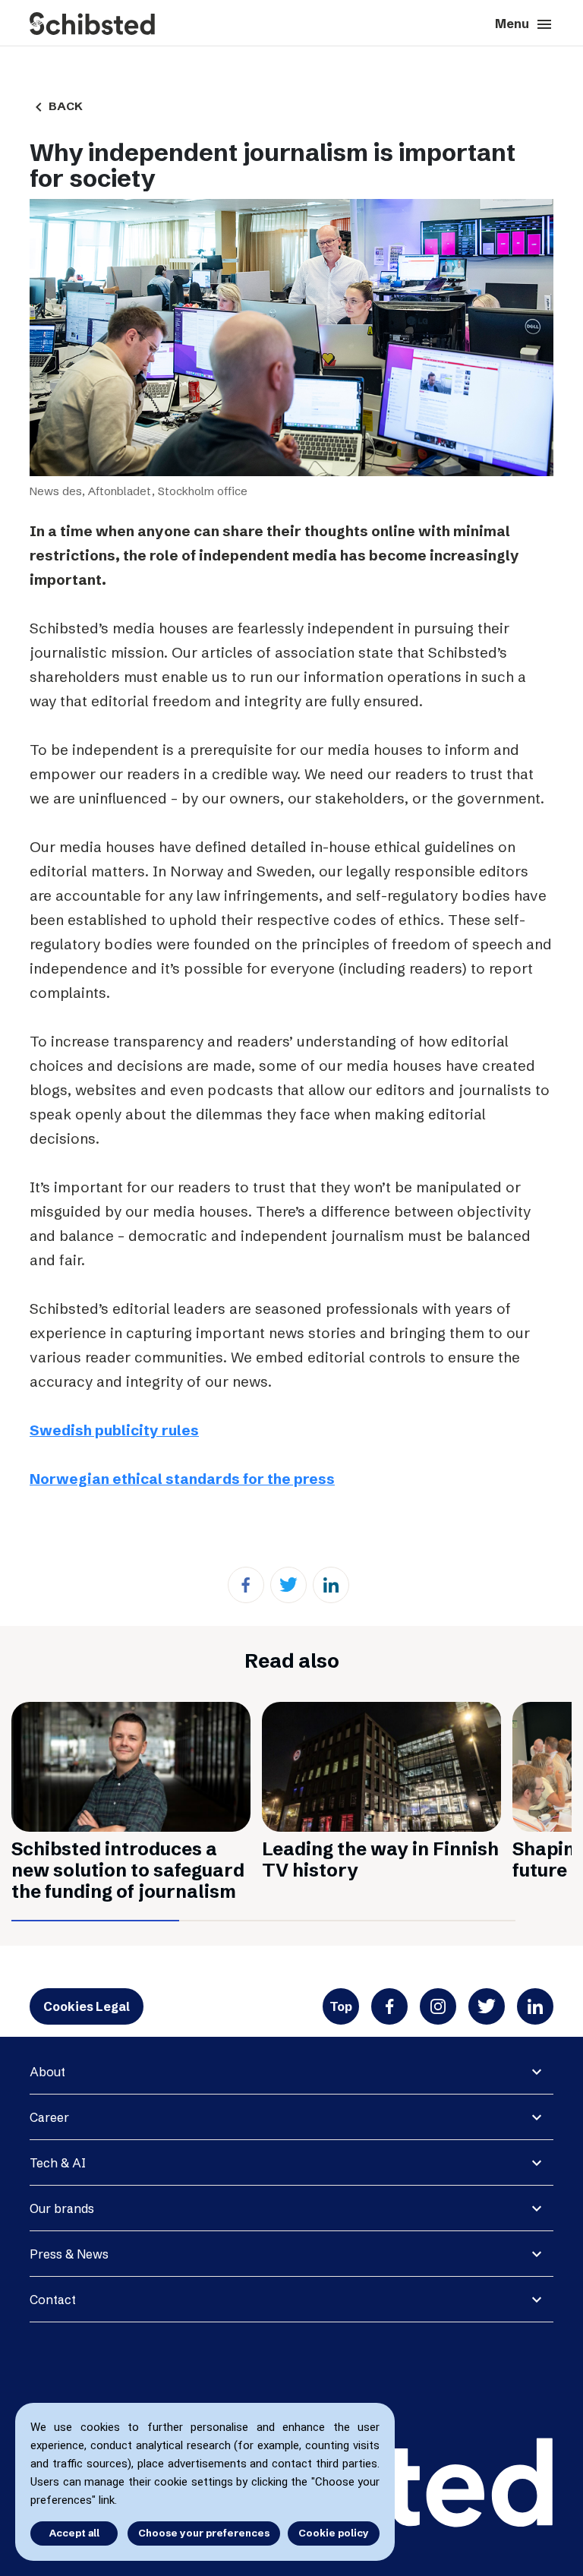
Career (49, 2117)
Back (56, 106)
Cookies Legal (87, 2006)
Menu (524, 24)
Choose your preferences (204, 2533)
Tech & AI (58, 2163)
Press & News (69, 2254)
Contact (53, 2300)
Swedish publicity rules (114, 1430)
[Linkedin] (331, 1585)
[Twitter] (288, 1585)
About (47, 2072)
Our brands (62, 2208)
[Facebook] (246, 1585)
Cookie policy (334, 2533)
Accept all (74, 2533)
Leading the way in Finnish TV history (380, 1859)
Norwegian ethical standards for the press (182, 1479)
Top (341, 2006)
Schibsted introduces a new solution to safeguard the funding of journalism (128, 1870)
